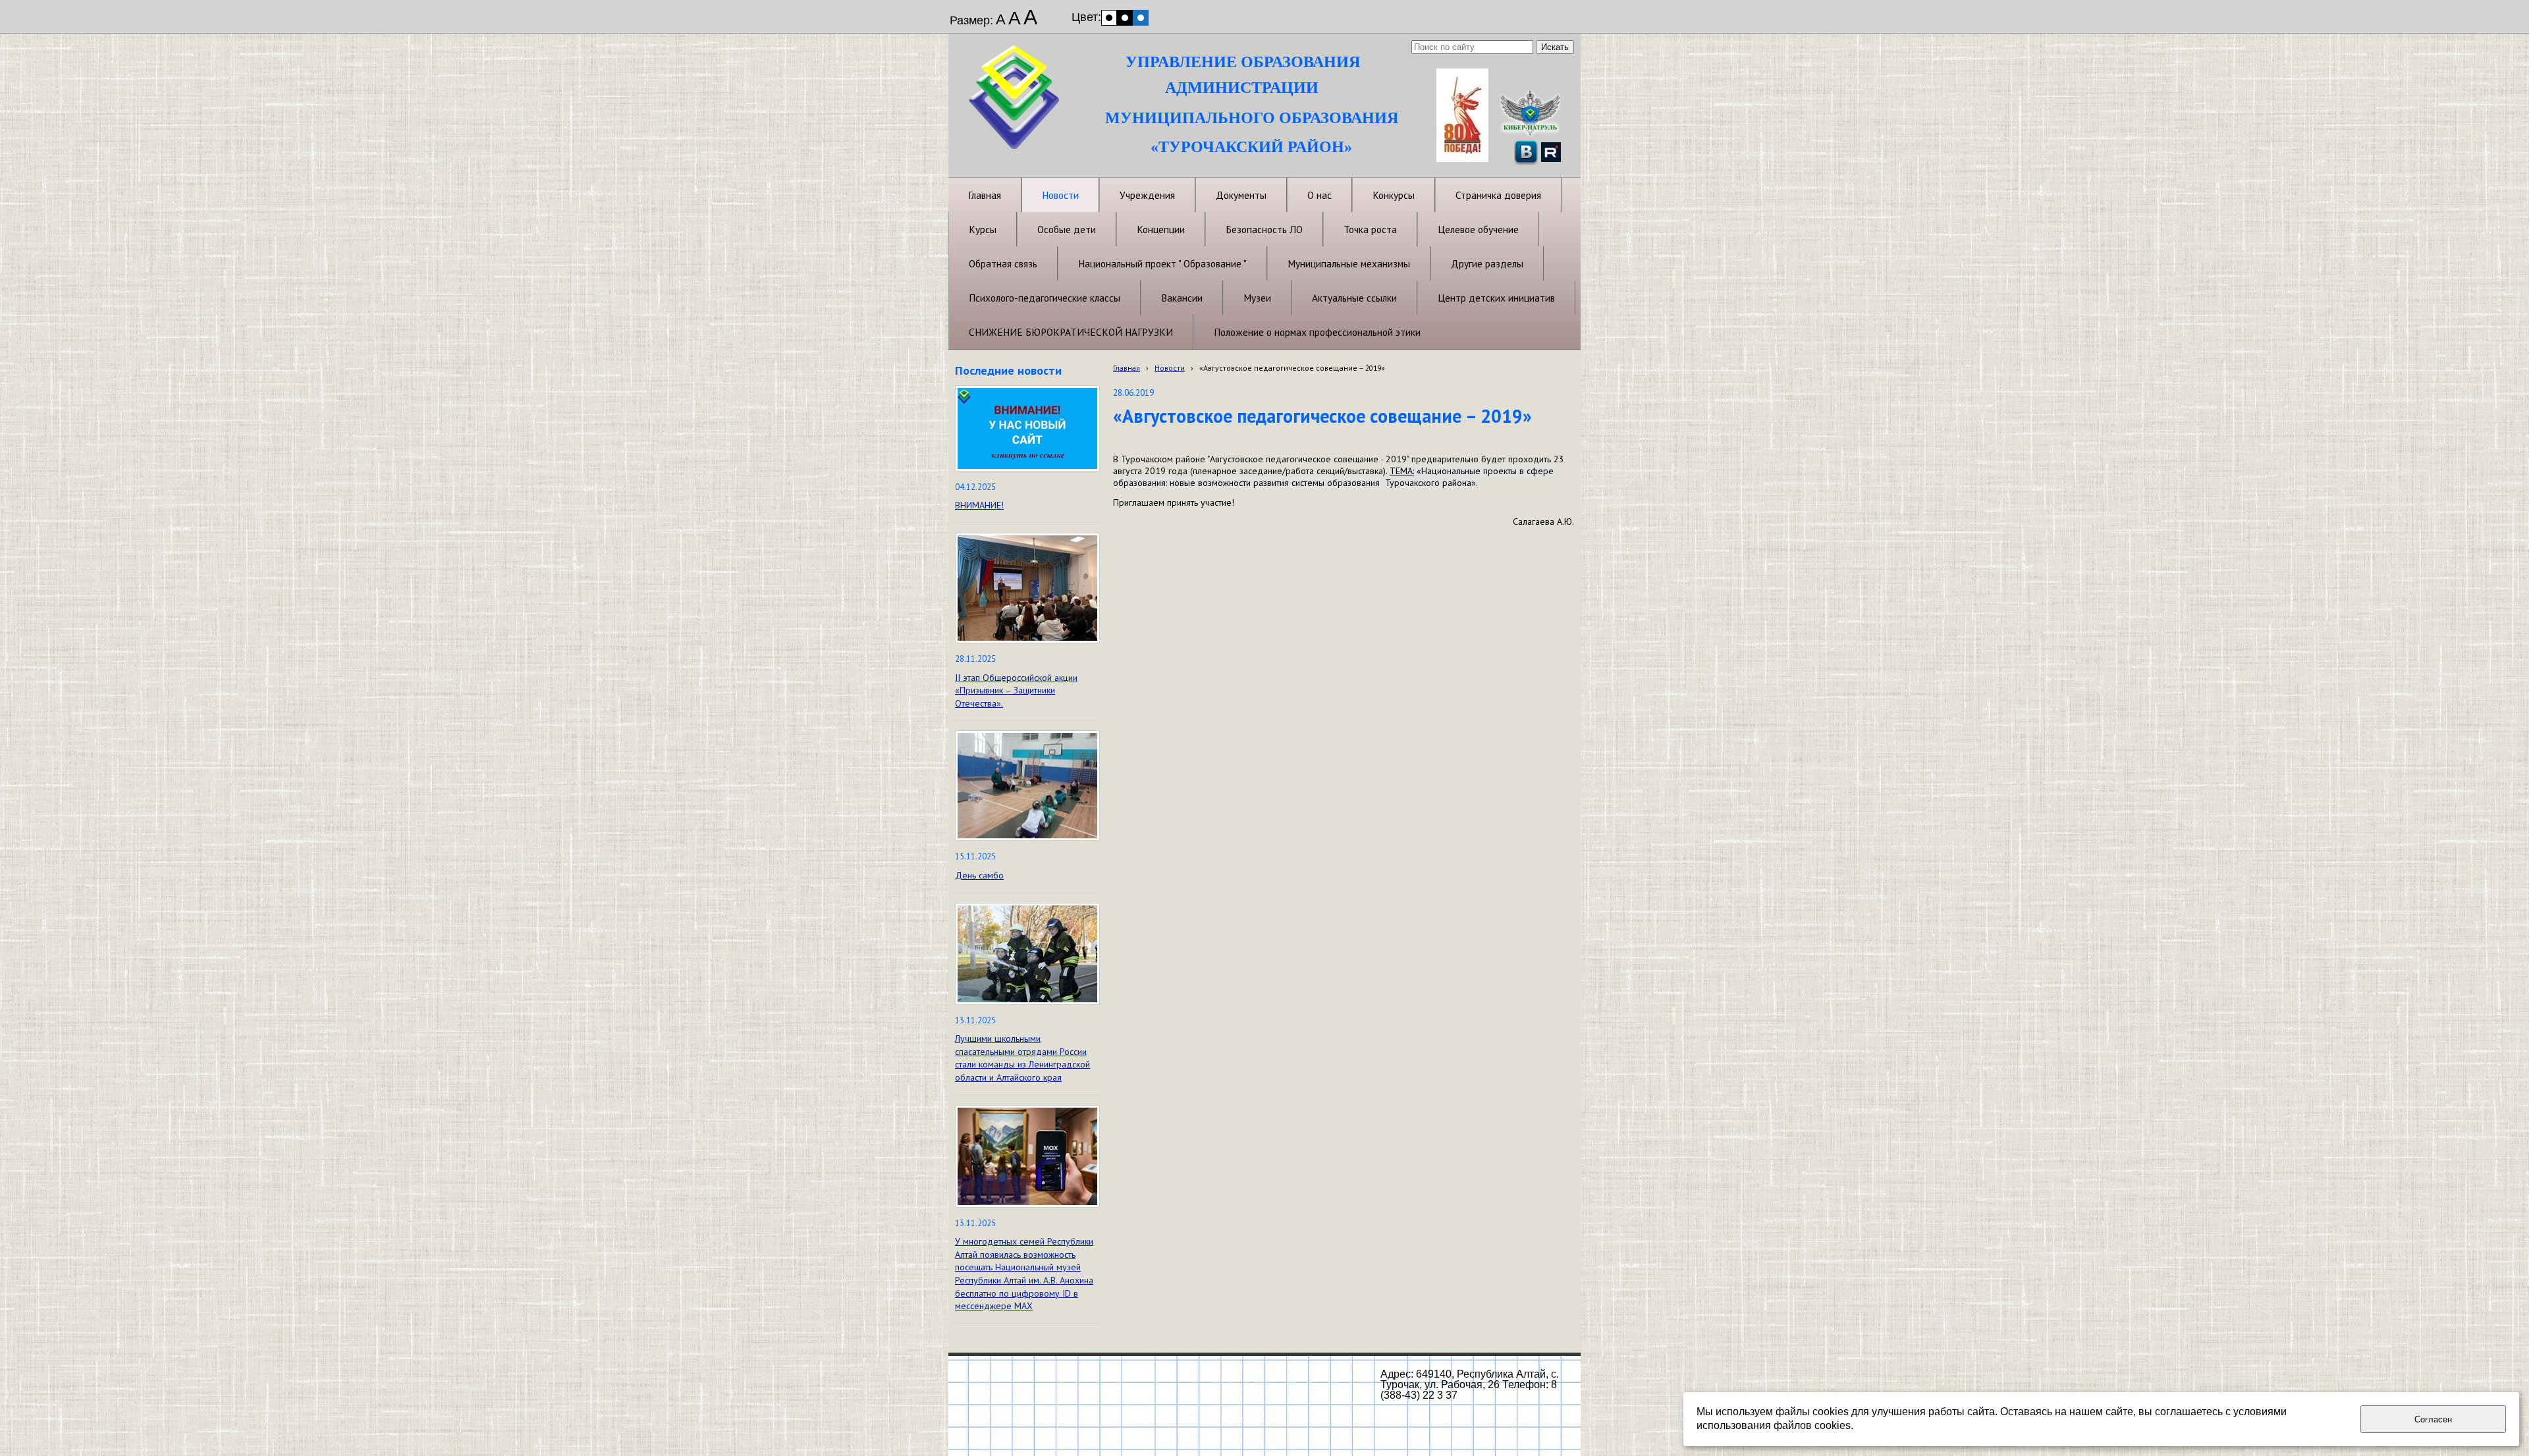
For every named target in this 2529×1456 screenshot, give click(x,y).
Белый (1109, 18)
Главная (1127, 368)
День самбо (979, 875)
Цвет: (1086, 17)
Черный (1125, 18)
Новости (1170, 368)
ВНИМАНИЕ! (979, 505)
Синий (1141, 18)
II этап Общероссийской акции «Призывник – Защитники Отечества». (1016, 690)
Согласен (2433, 1419)
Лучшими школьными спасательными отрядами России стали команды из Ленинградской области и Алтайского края (1022, 1058)
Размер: (971, 20)
